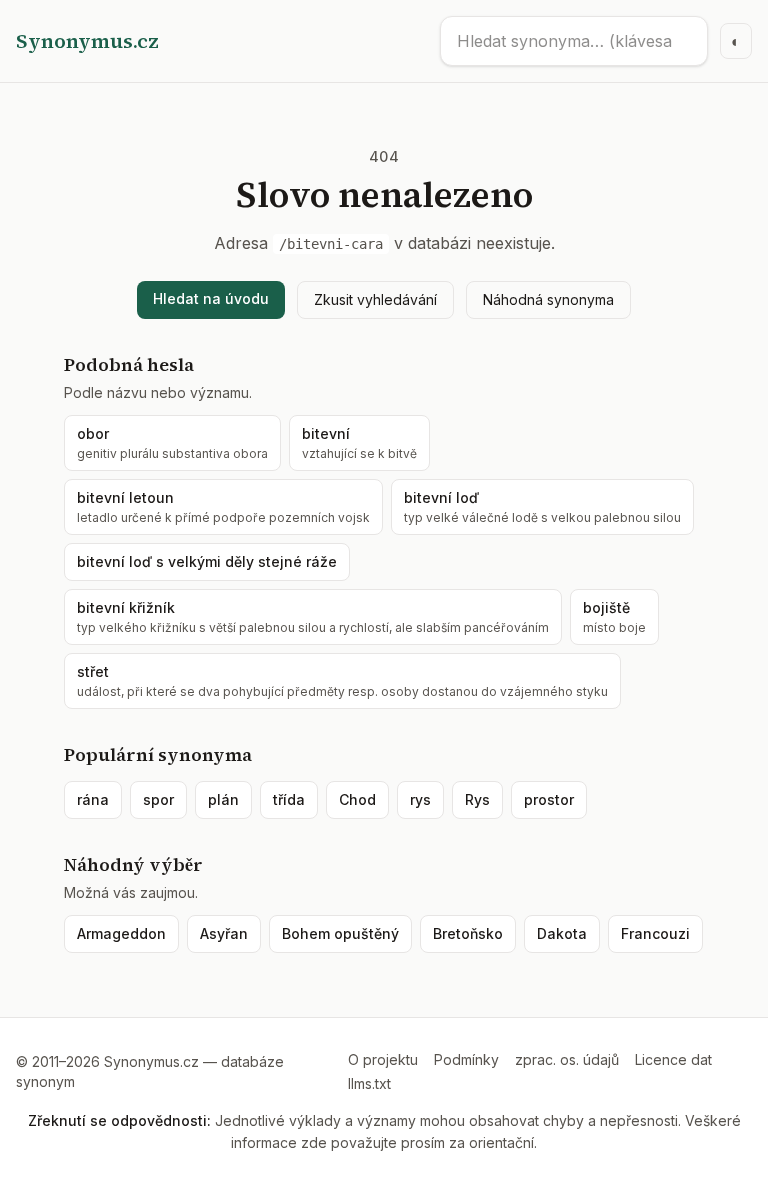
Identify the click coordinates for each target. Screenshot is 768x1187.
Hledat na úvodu (211, 298)
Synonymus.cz (87, 41)
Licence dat (673, 1059)
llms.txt (369, 1083)
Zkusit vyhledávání (375, 299)
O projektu (383, 1059)
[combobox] (574, 41)
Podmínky (466, 1059)
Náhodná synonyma (548, 299)
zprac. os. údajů (567, 1059)
